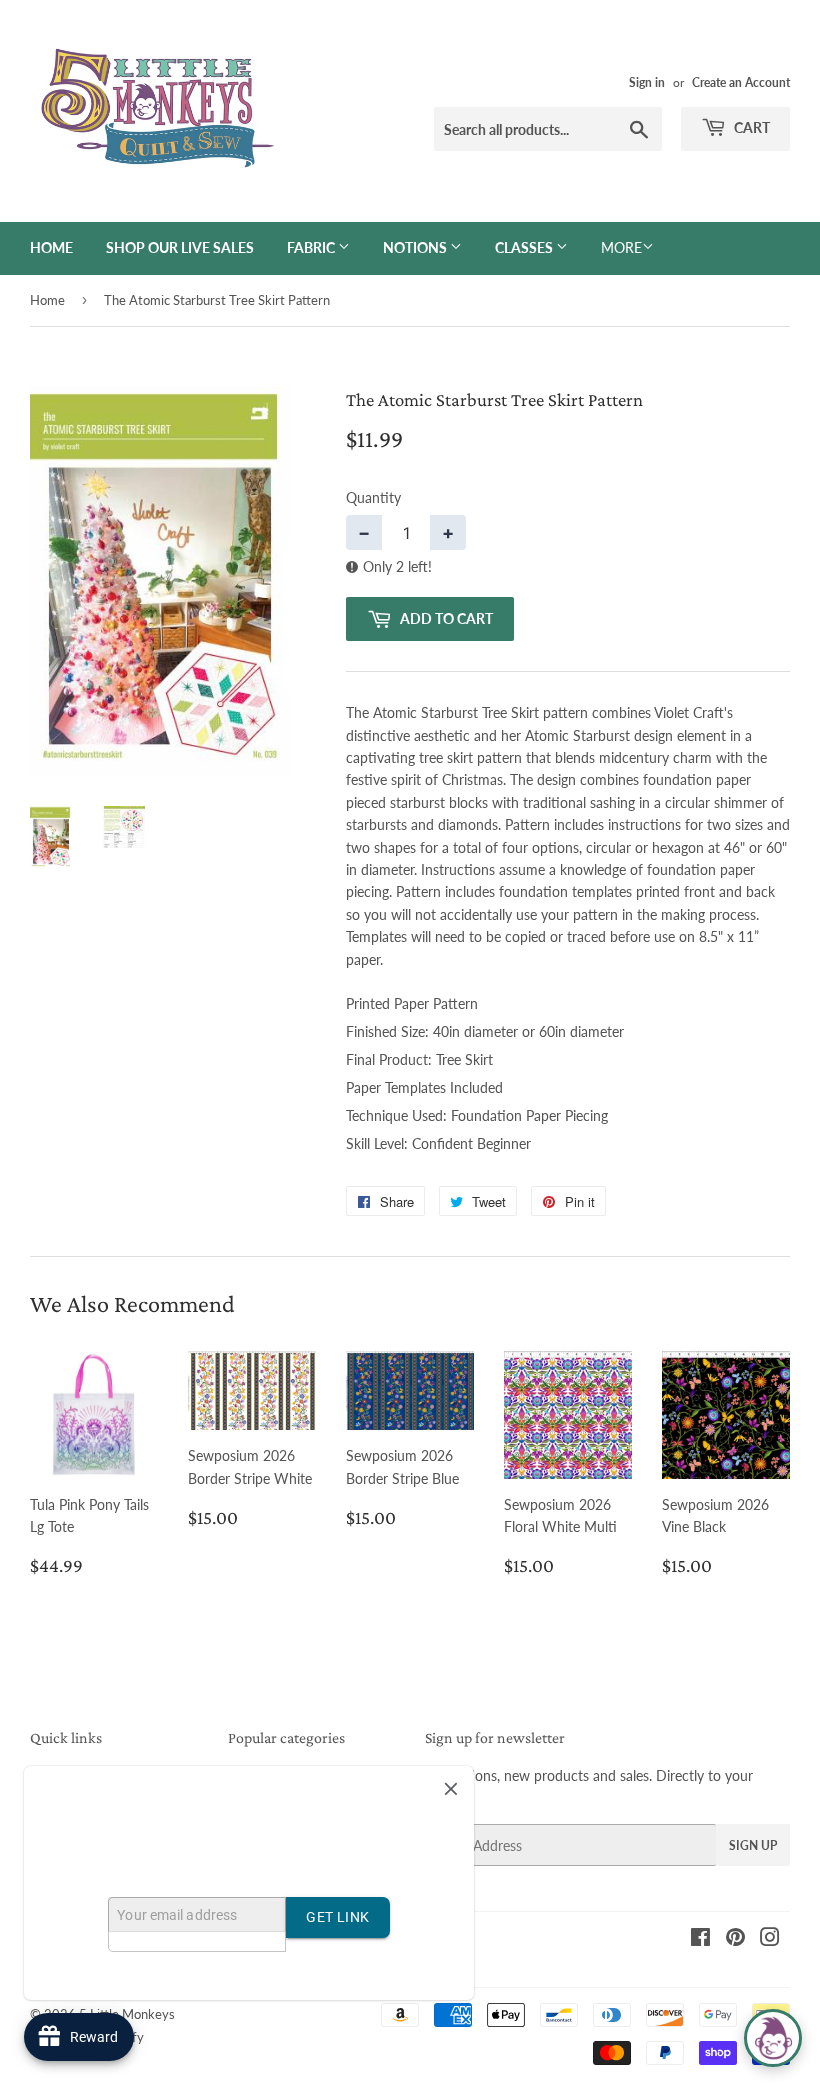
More (621, 247)
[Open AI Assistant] (773, 2038)
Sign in (647, 82)
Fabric (312, 247)
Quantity (373, 497)
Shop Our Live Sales (180, 247)
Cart (750, 127)
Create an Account (741, 82)
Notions (416, 247)
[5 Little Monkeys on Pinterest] (735, 1939)
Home (51, 247)
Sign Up (753, 1845)
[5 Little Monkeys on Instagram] (770, 1939)
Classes (525, 247)
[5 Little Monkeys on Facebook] (700, 1939)
